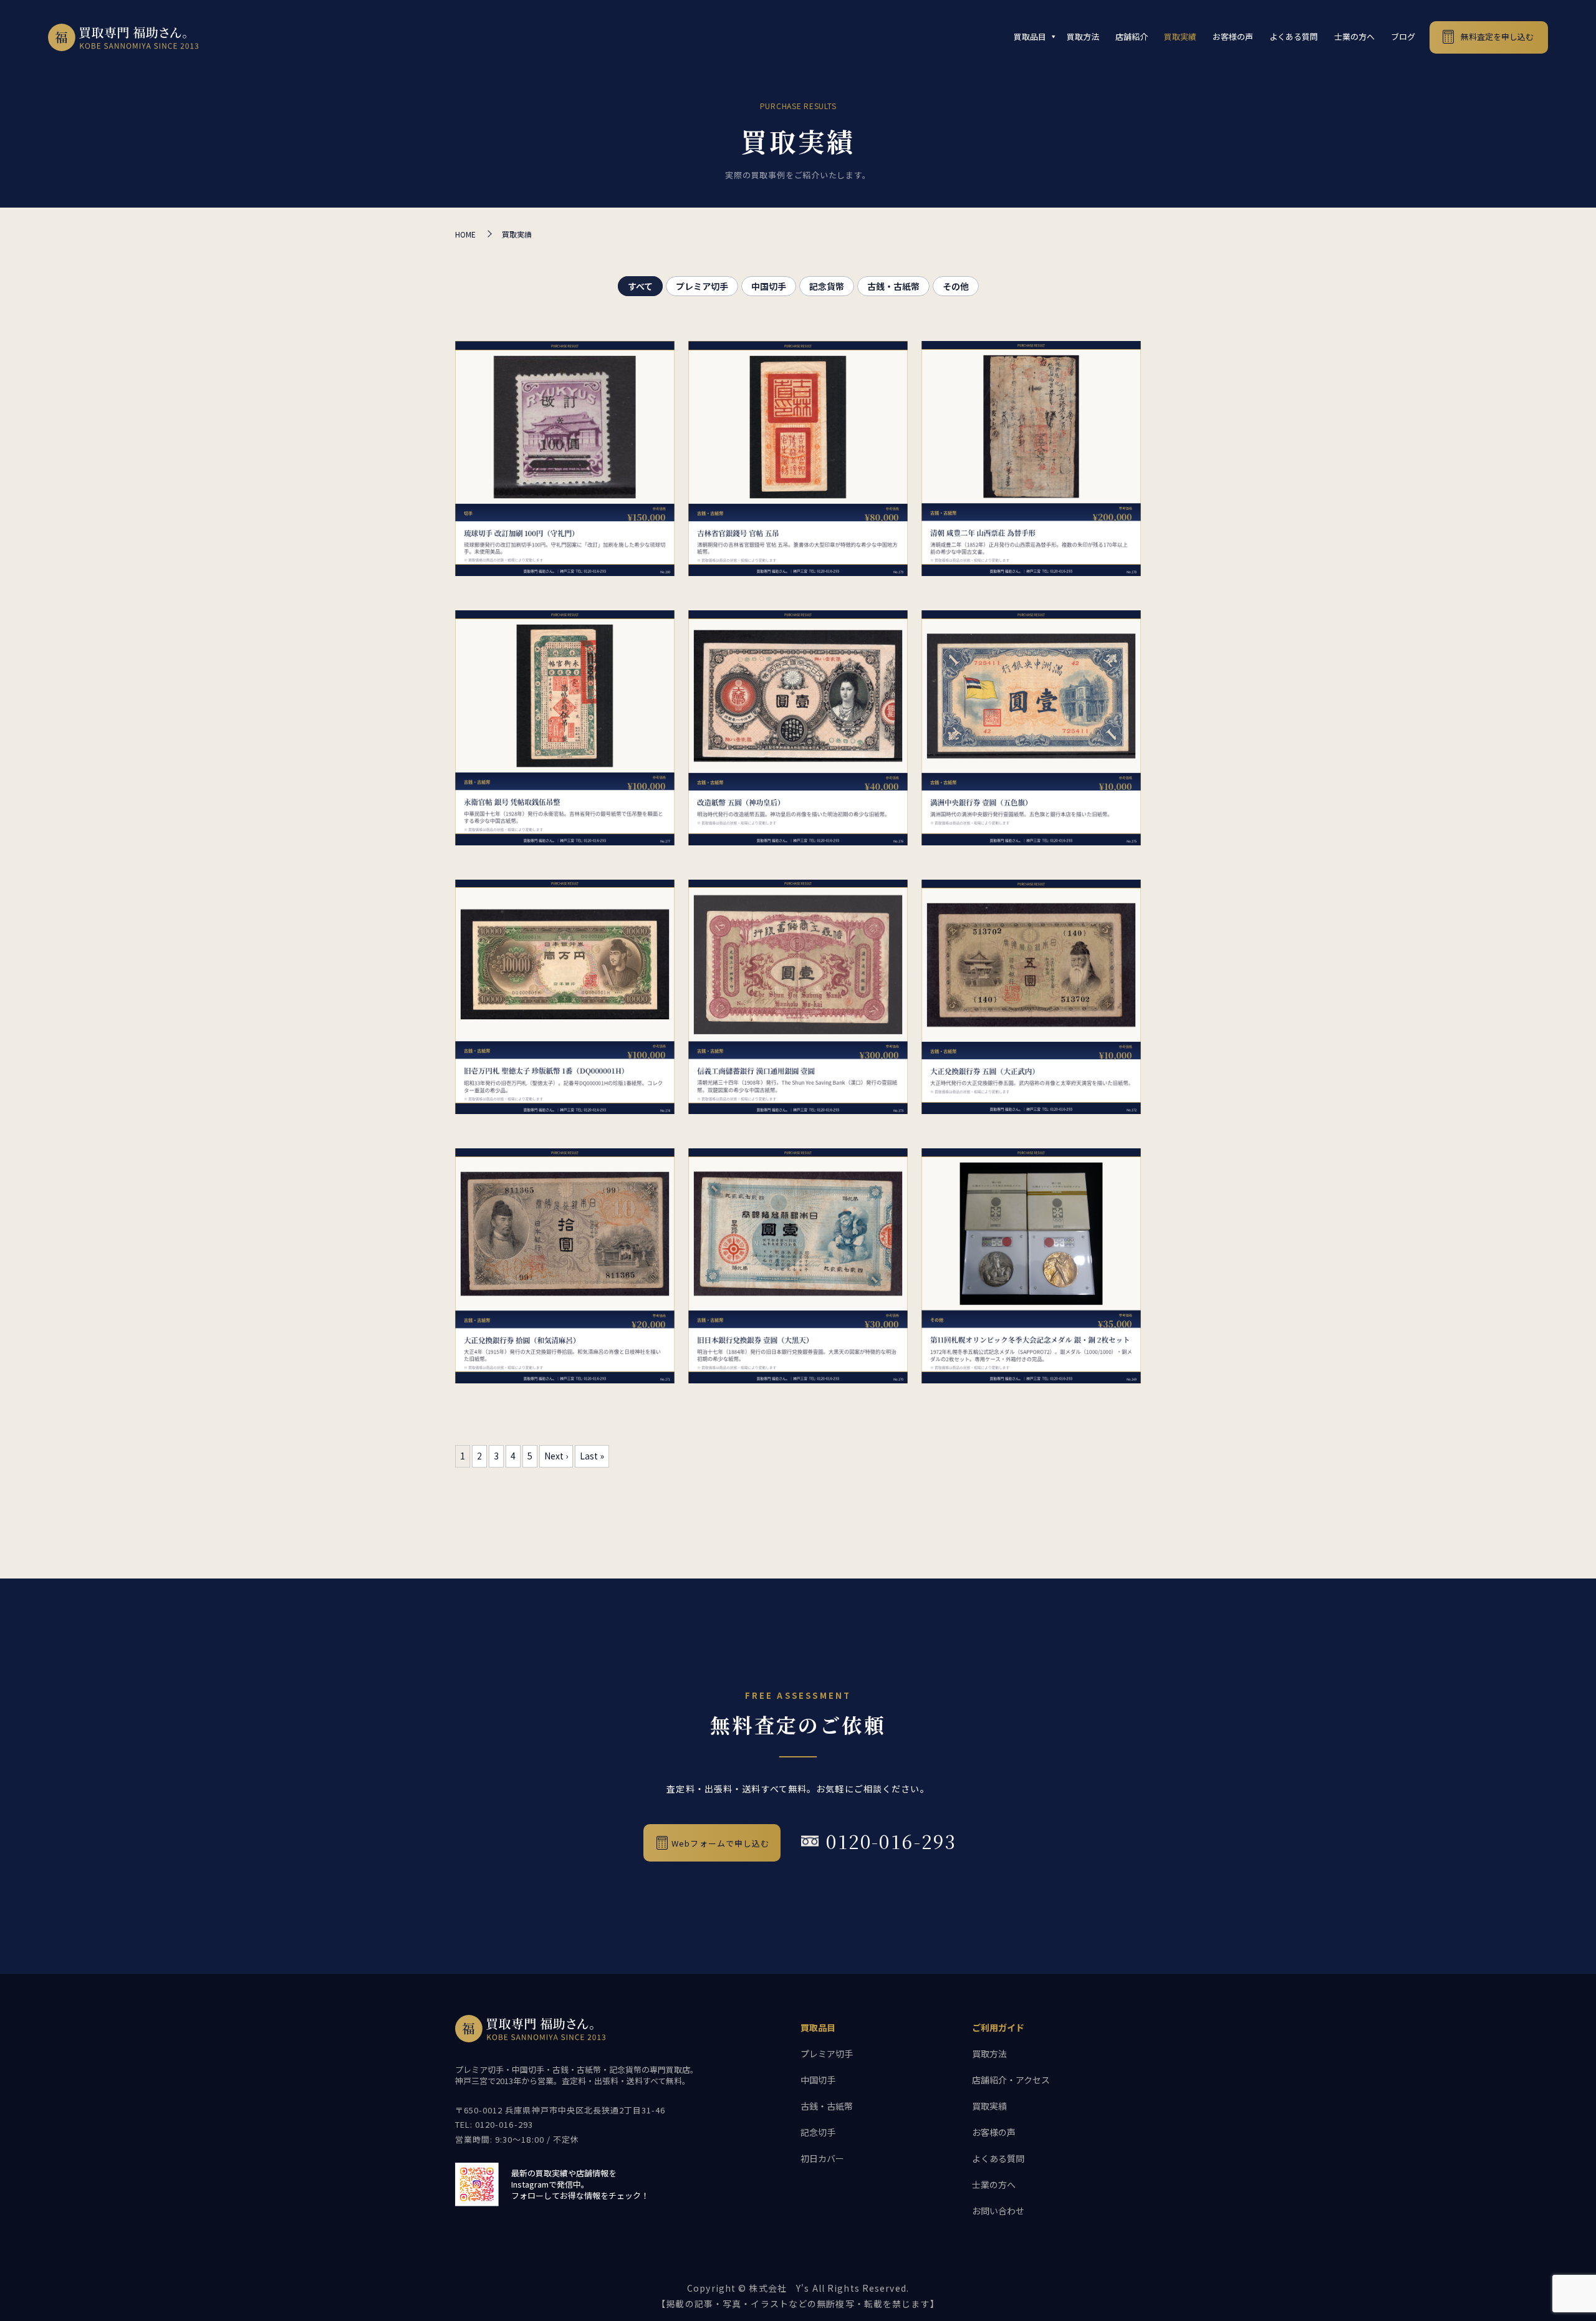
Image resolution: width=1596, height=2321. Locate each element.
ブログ (1403, 36)
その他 (956, 286)
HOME (465, 234)
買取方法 (1083, 36)
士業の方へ (1354, 36)
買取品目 (1030, 36)
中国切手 (769, 286)
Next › (556, 1456)
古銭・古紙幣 (893, 286)
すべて (640, 286)
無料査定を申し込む (1497, 36)
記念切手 (818, 2132)
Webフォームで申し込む (720, 1843)
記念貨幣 (827, 286)
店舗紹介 (1132, 36)
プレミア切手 (702, 286)
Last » (592, 1456)
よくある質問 (1294, 36)
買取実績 (1180, 36)
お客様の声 (1233, 36)
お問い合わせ (998, 2211)
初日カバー (822, 2158)
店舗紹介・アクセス (1011, 2080)
